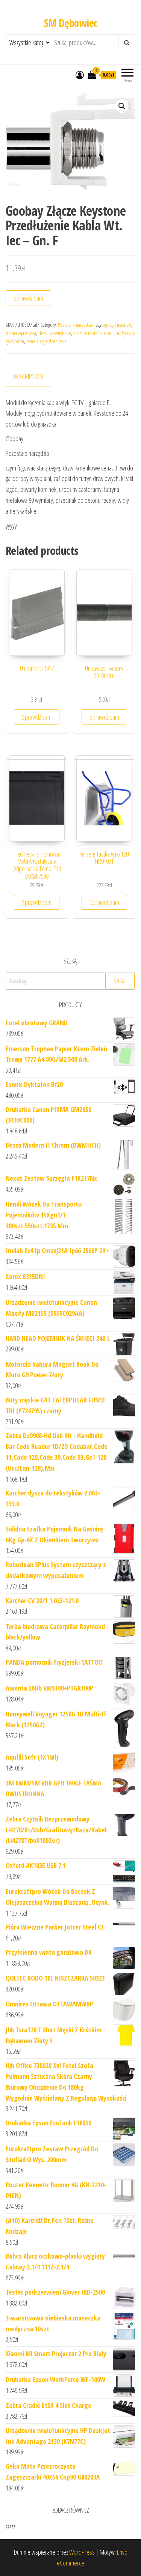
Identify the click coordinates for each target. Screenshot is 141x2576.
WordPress (82, 2552)
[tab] (34, 377)
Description (28, 376)
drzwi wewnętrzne (55, 333)
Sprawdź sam (28, 298)
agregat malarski (117, 325)
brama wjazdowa (21, 333)
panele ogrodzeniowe (46, 341)
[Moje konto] (80, 75)
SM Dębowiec (71, 23)
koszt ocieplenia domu (94, 333)
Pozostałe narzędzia (75, 325)
